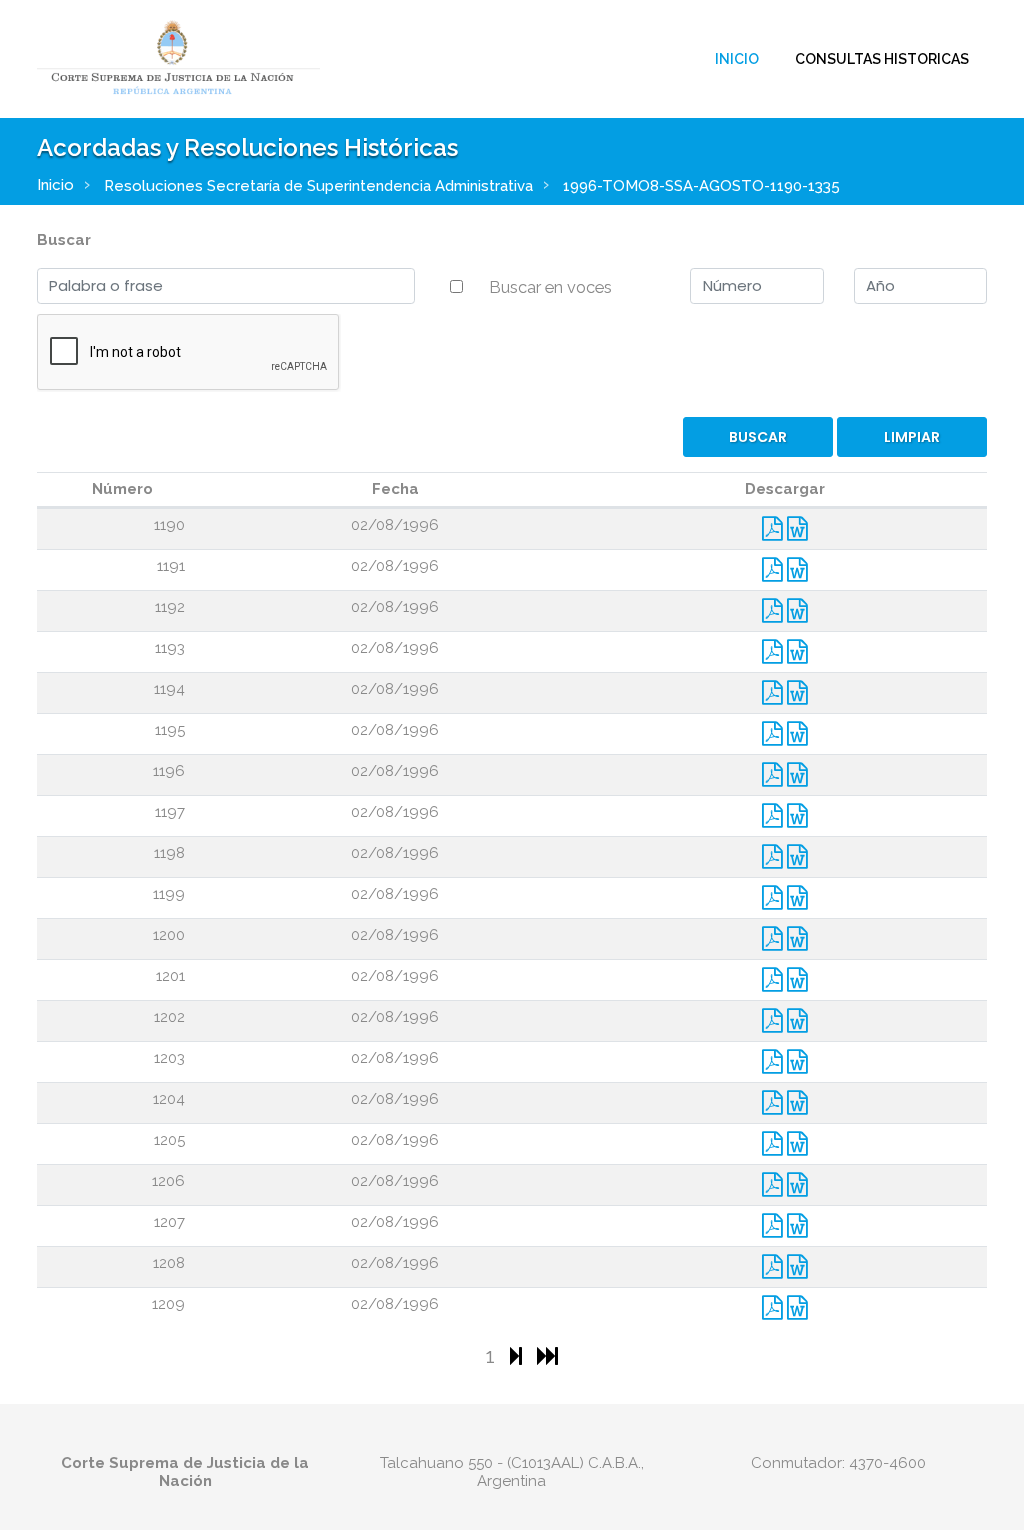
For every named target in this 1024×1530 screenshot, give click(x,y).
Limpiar (912, 437)
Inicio (737, 59)
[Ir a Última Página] (547, 1355)
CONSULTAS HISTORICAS (882, 59)
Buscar (64, 240)
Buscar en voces (550, 287)
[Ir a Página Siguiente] (518, 1355)
